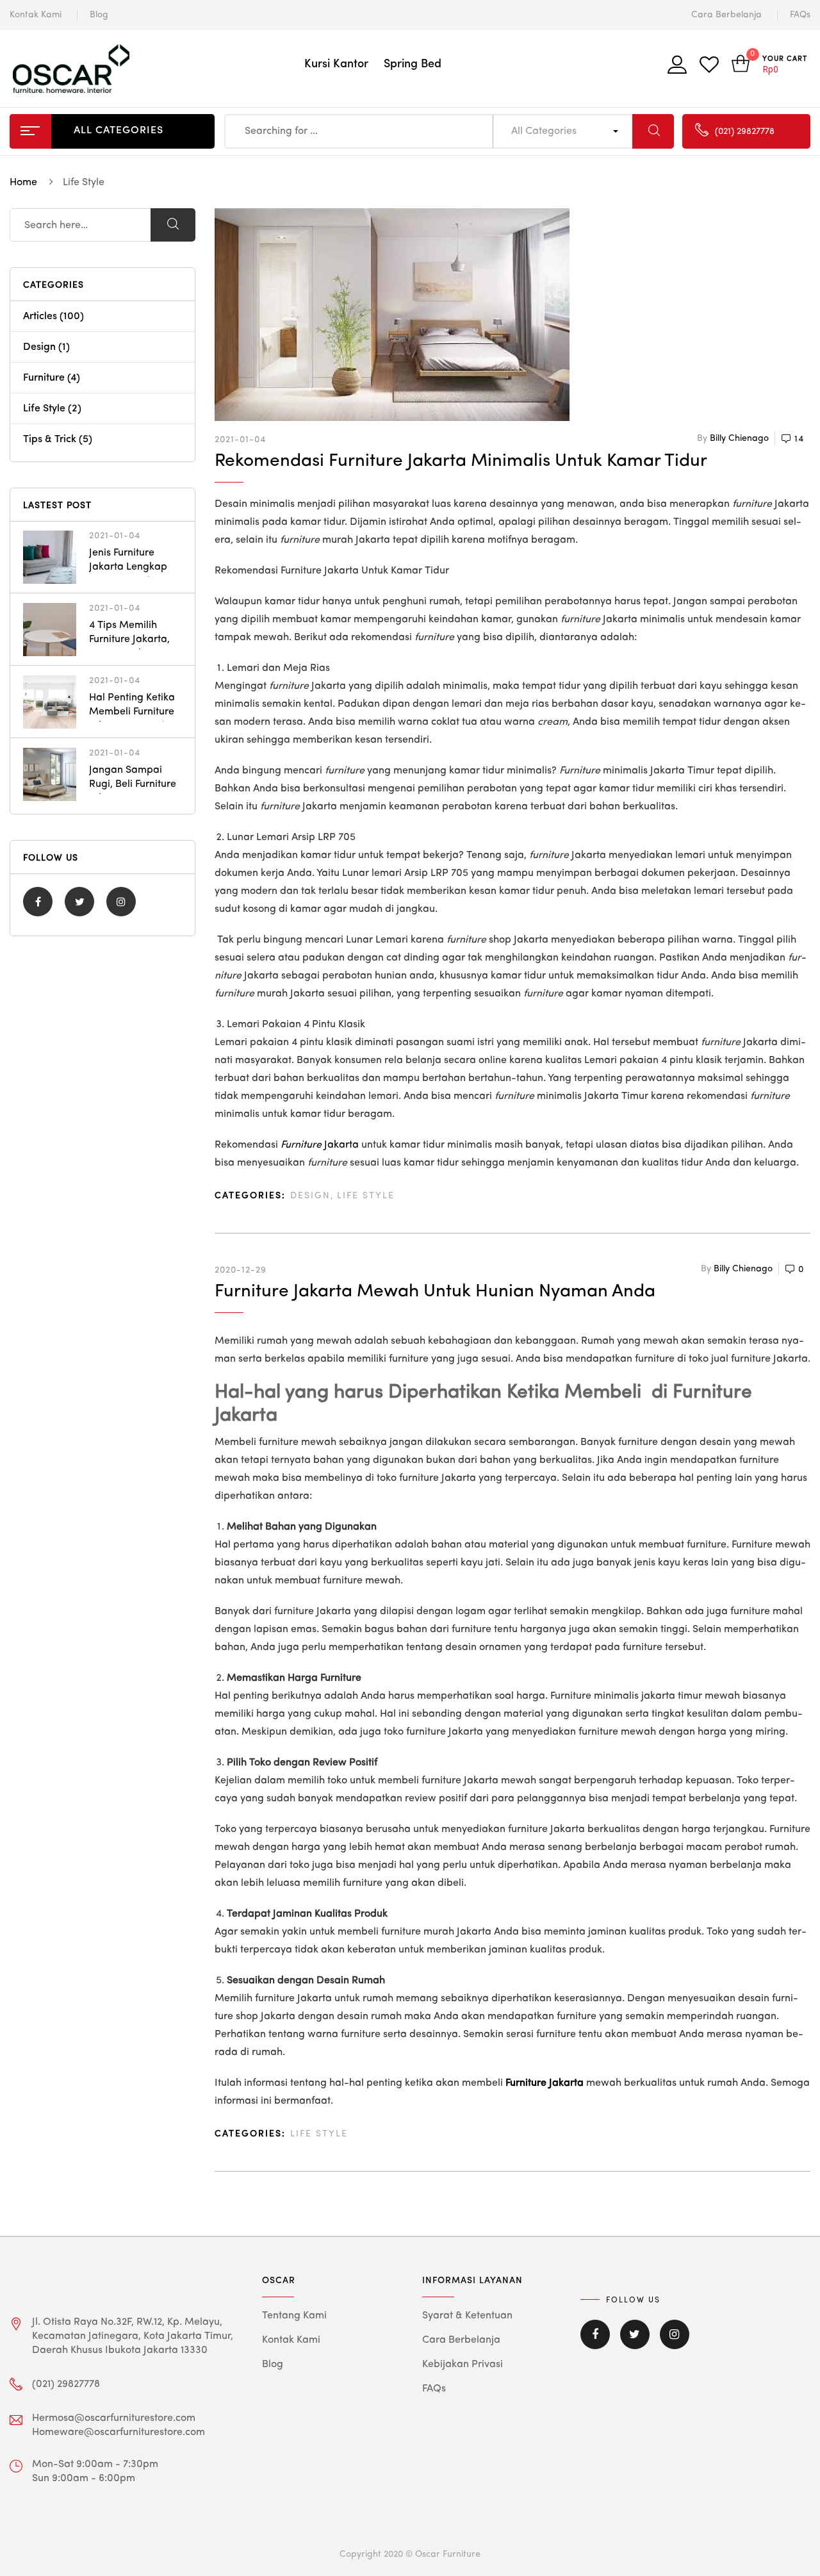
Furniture (44, 378)
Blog (99, 15)
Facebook (38, 902)
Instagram (121, 902)
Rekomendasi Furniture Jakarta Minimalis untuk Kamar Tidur (461, 461)
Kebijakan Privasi (463, 2365)
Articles (40, 317)
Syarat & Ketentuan (467, 2316)
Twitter (79, 902)
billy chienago (739, 438)
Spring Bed (413, 64)
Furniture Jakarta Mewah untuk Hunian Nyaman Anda (435, 1292)
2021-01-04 (240, 440)
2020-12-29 (241, 1270)
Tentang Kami (294, 2316)
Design (310, 1196)
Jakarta (320, 1145)
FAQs (800, 15)
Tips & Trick (50, 440)
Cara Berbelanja (726, 15)
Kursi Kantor (336, 64)
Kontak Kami (36, 15)
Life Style (366, 1196)
